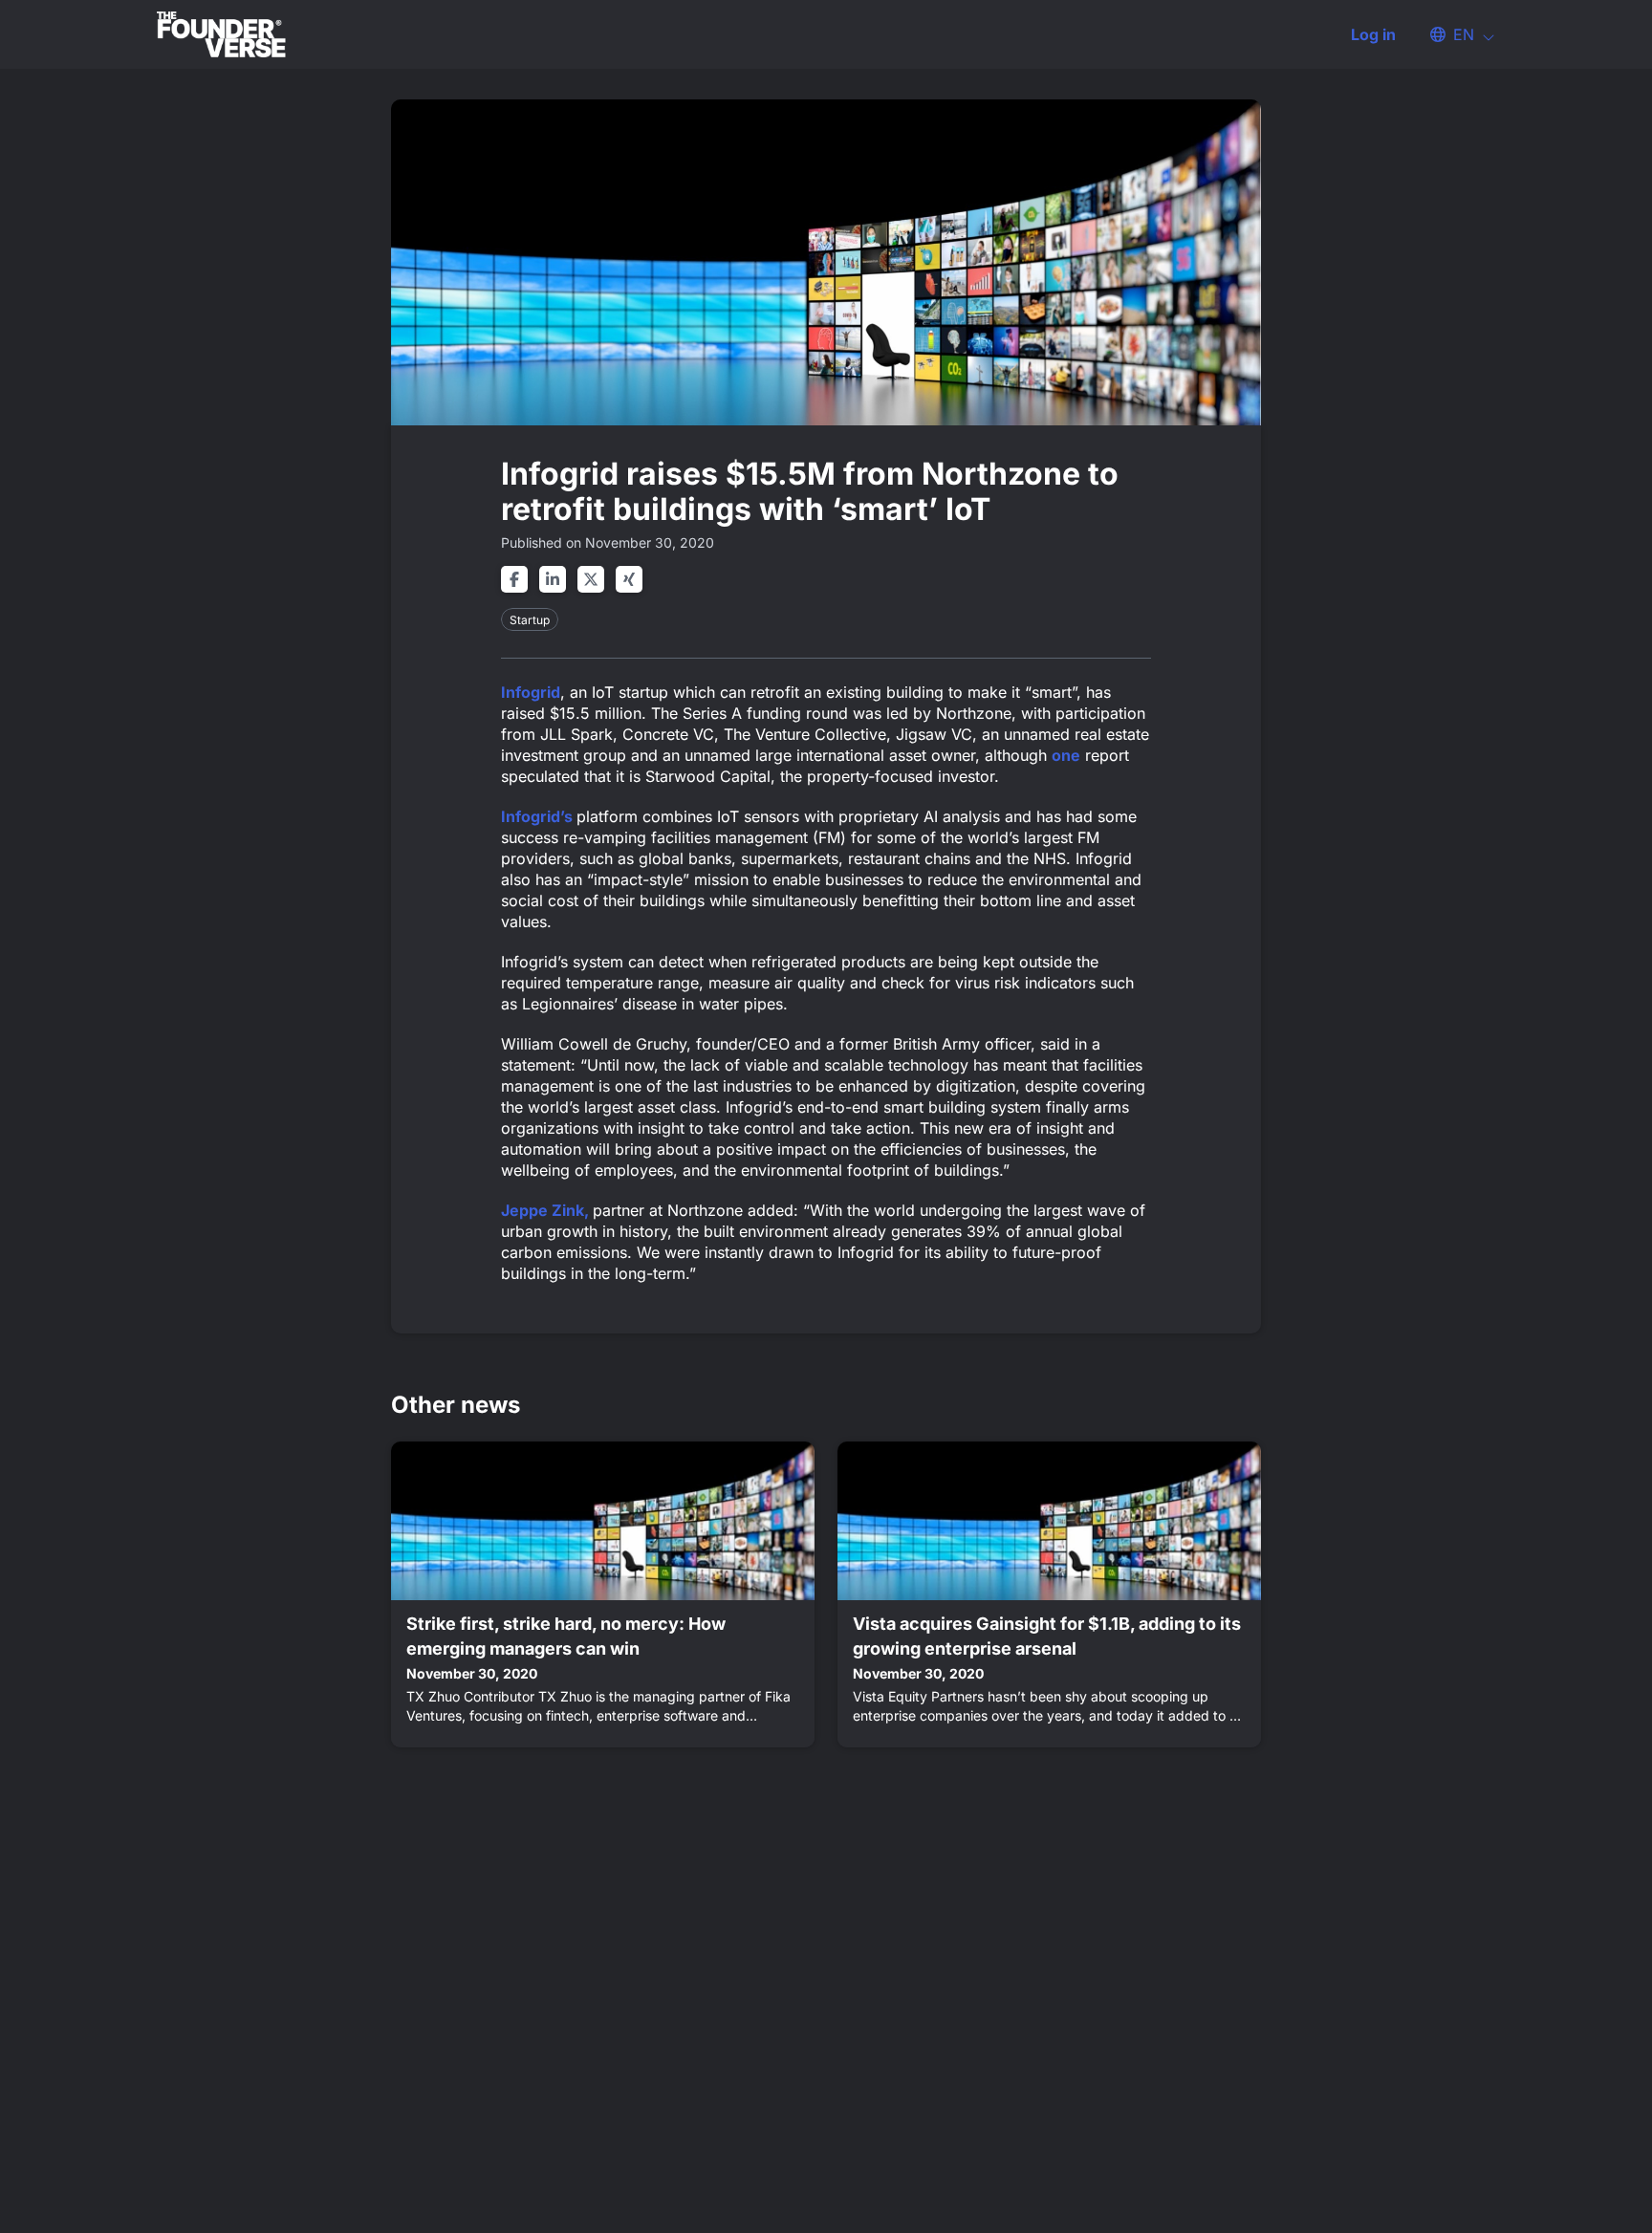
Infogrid (531, 692)
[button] (1453, 34)
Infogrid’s (539, 816)
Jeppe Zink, (547, 1210)
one (1066, 755)
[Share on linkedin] (553, 579)
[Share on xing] (629, 579)
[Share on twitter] (591, 579)
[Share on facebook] (514, 579)
